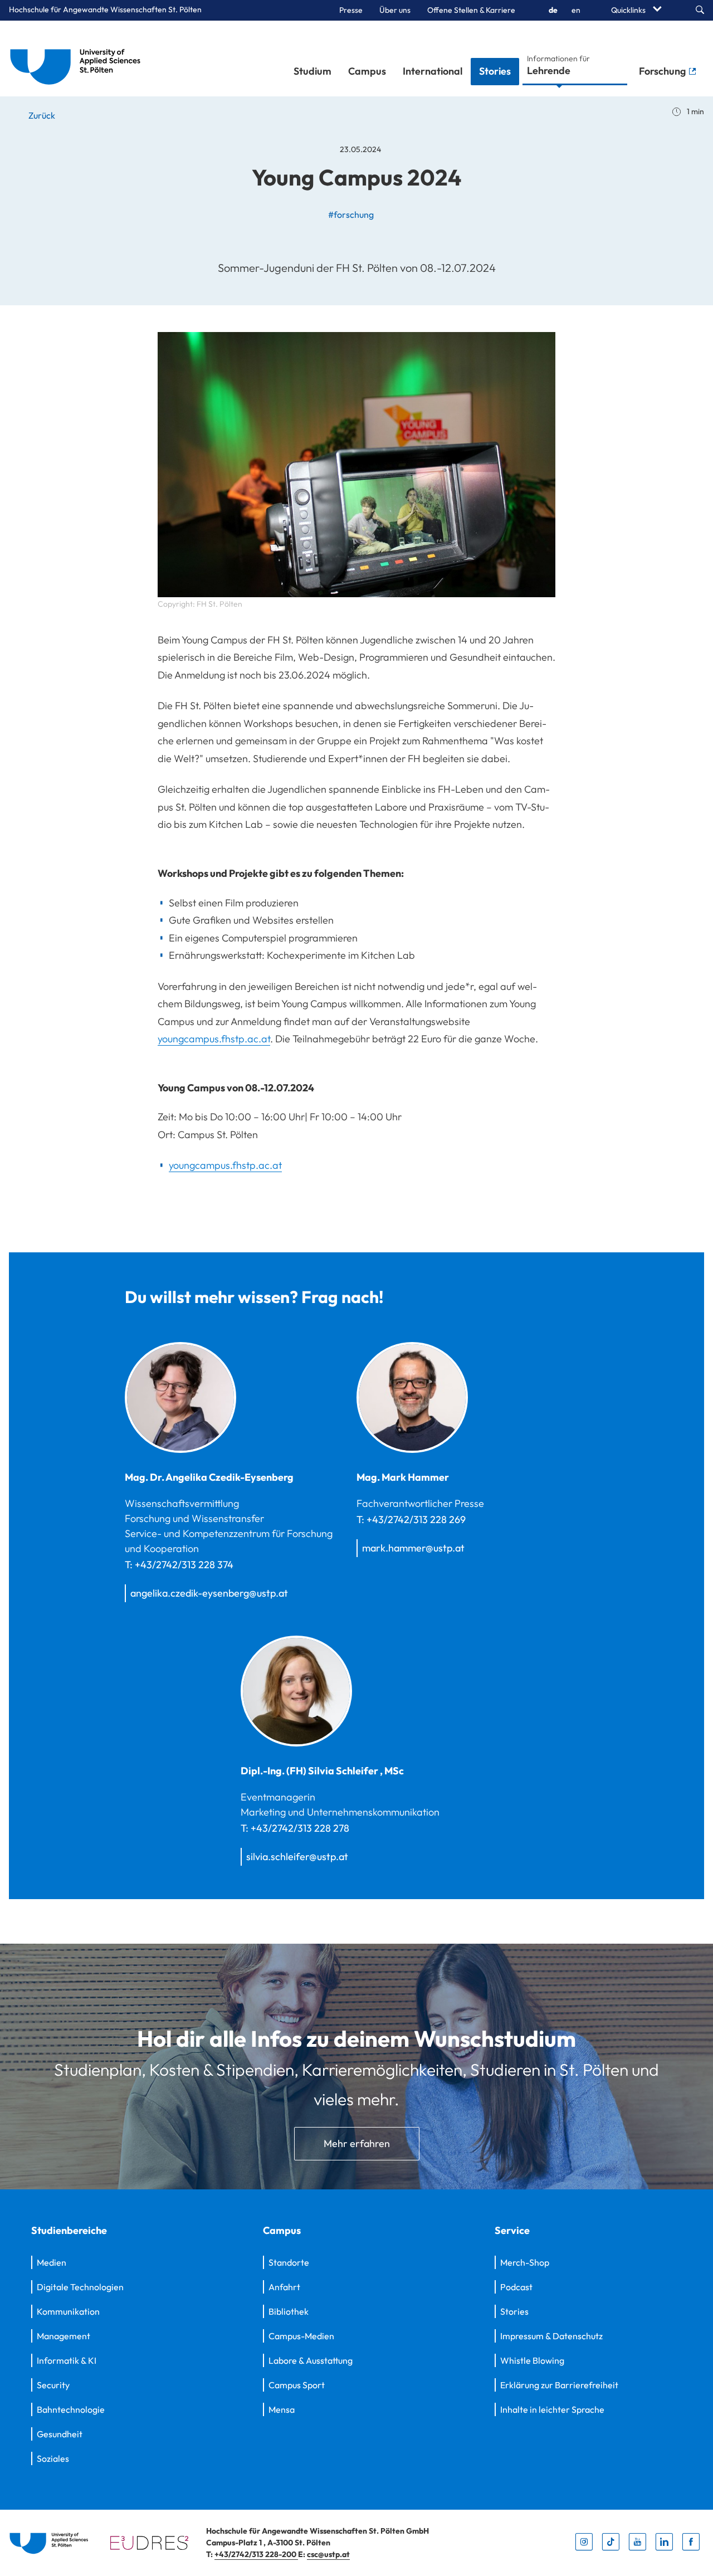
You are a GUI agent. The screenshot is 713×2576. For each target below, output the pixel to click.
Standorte (289, 2262)
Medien (52, 2262)
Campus (367, 71)
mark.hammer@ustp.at (413, 1548)
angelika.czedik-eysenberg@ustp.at (209, 1593)
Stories (495, 71)
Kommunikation (68, 2311)
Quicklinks (629, 10)
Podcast (516, 2287)
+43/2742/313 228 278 (300, 1828)
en (576, 10)
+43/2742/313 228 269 (416, 1519)
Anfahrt (284, 2287)
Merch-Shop (525, 2262)
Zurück (41, 115)
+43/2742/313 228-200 (256, 2554)
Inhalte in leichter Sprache (552, 2409)
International (433, 71)
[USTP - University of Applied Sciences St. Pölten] (78, 58)
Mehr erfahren (357, 2143)
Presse (351, 10)
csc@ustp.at (328, 2554)
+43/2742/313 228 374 (184, 1565)
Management (64, 2336)
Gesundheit (60, 2434)
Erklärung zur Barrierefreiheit (559, 2385)
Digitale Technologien (80, 2287)
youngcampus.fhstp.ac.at (214, 1039)
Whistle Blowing (532, 2360)
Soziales (53, 2458)
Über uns (395, 10)
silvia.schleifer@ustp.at (297, 1857)
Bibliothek (289, 2311)
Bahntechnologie (71, 2409)
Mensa (282, 2409)
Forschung (663, 71)
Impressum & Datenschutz (551, 2336)
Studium (312, 71)
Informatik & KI (67, 2360)
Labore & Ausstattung (311, 2360)
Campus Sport (297, 2385)
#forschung (351, 214)
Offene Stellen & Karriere (471, 10)
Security (53, 2385)
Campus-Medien (301, 2336)
